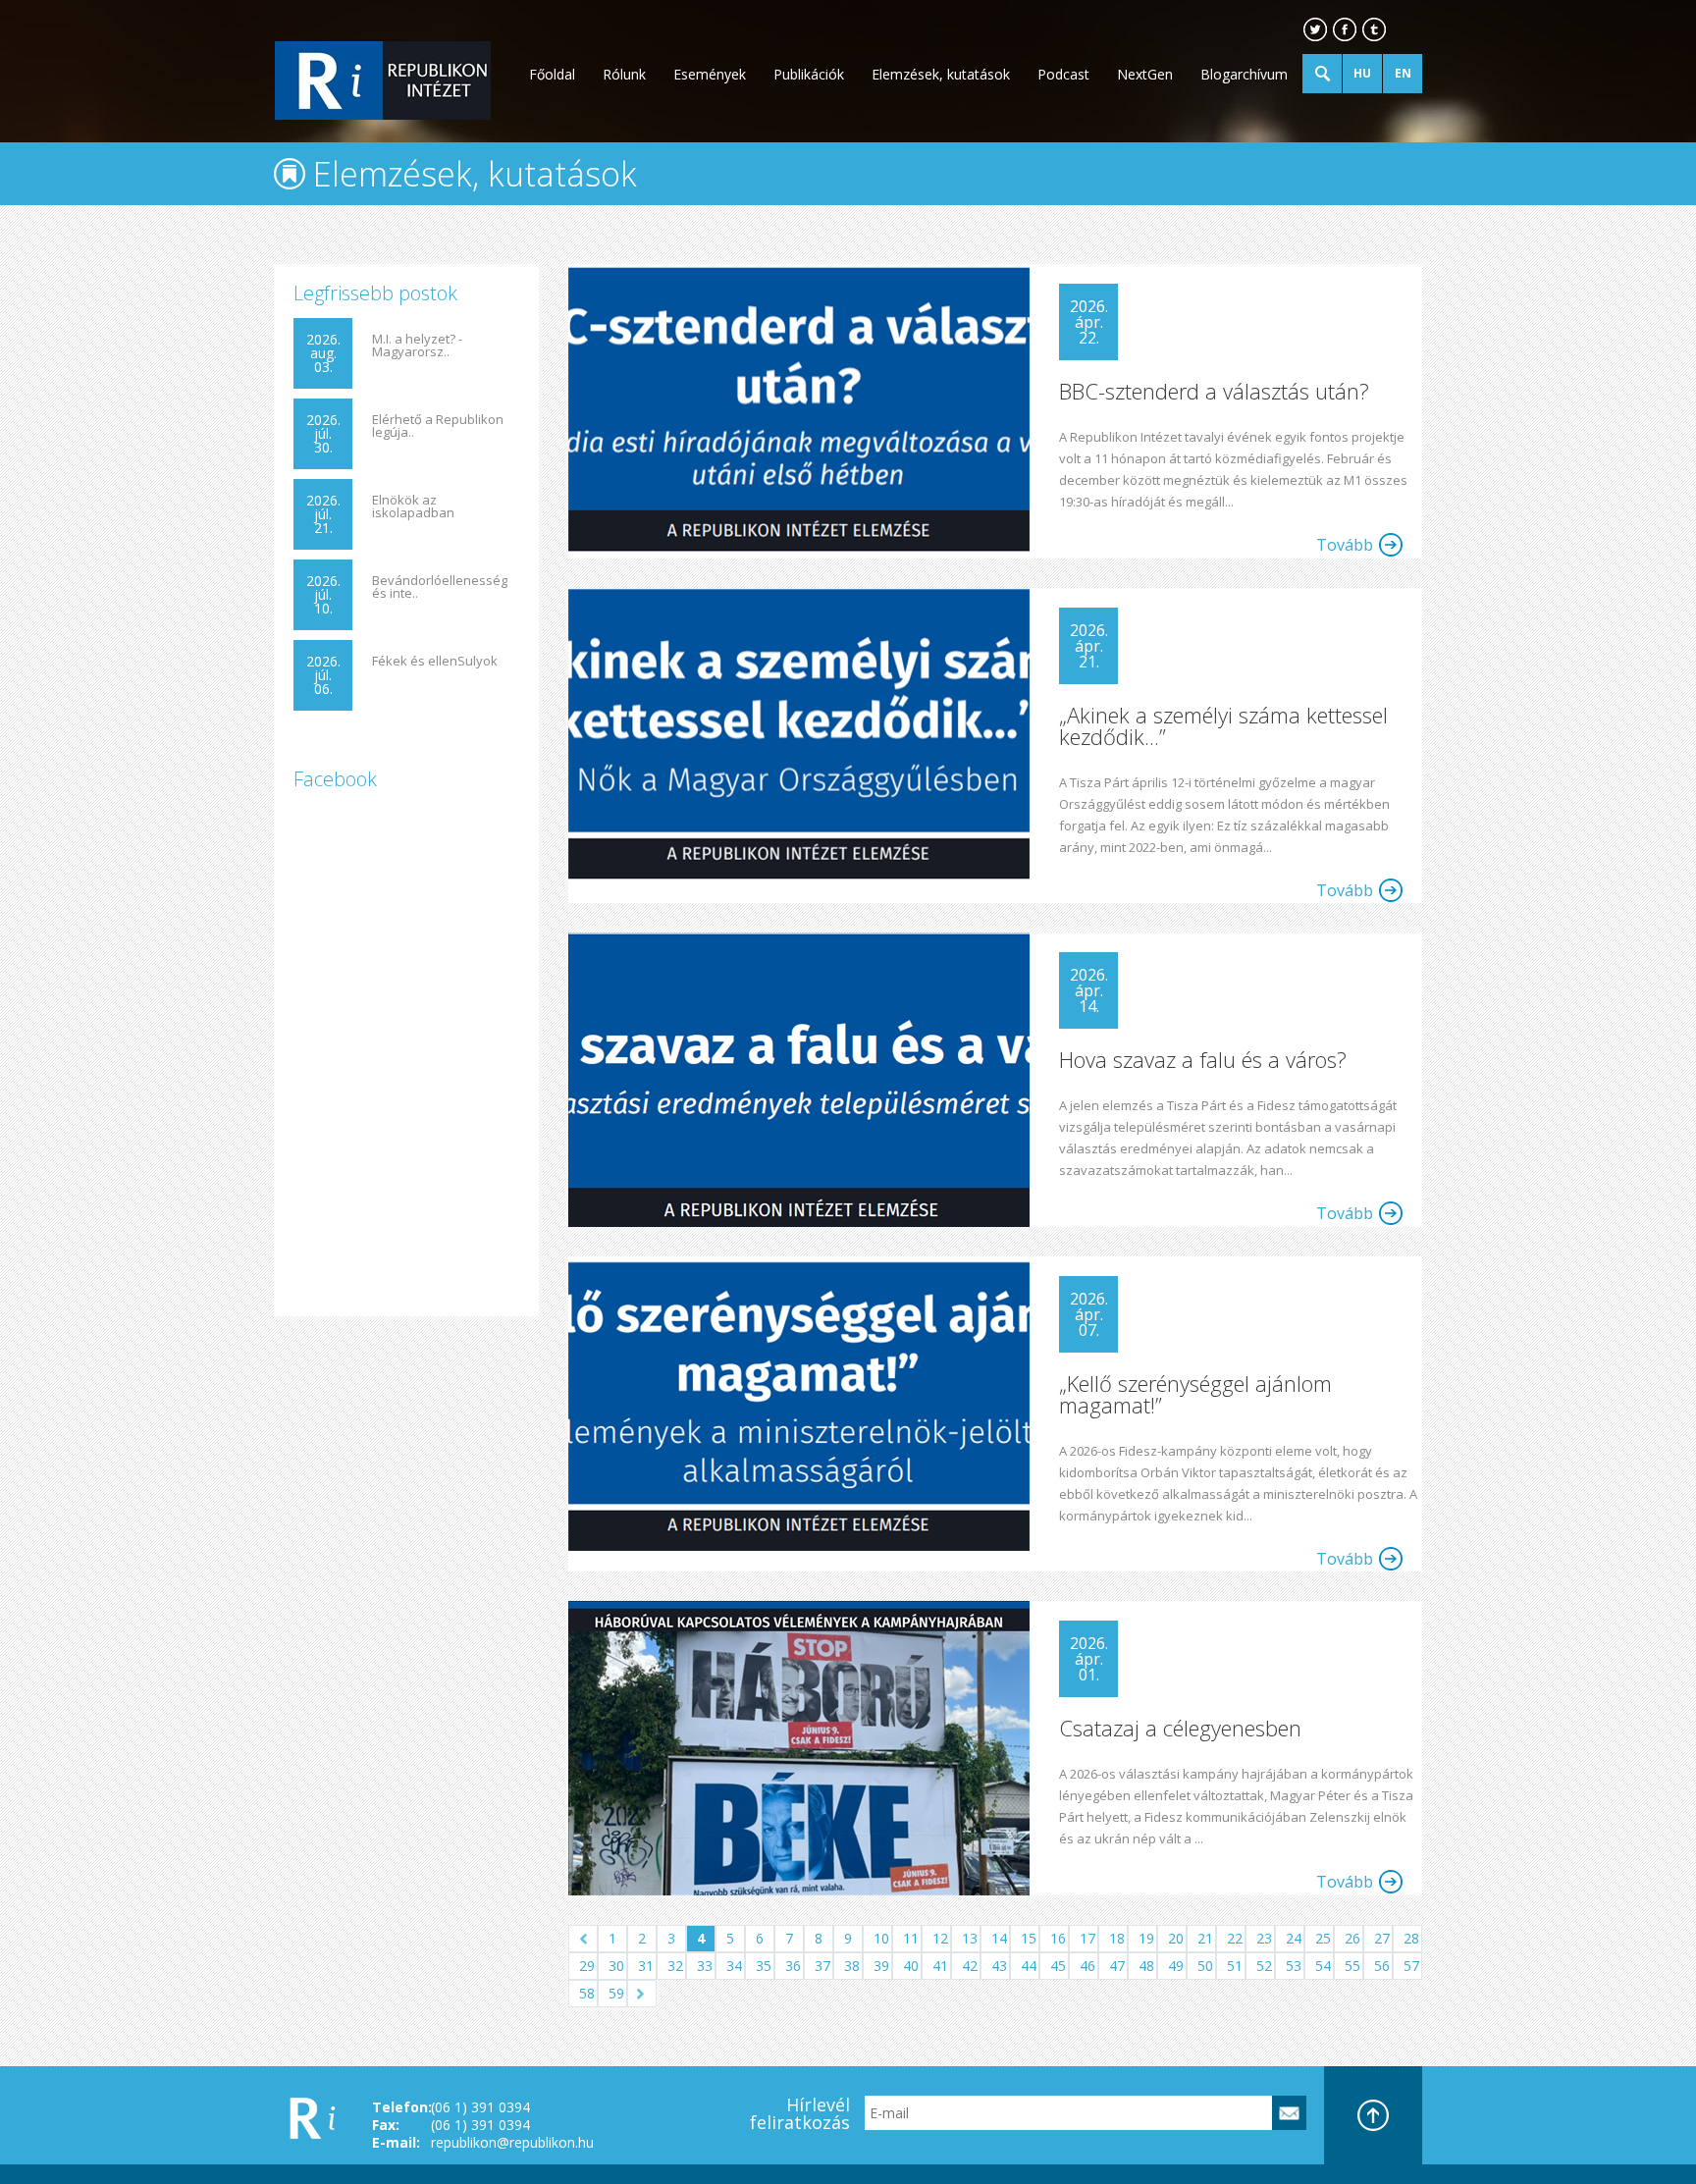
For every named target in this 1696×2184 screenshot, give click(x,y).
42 (970, 1966)
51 (1235, 1966)
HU (1362, 73)
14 (999, 1938)
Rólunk (624, 74)
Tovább (1345, 545)
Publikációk (809, 74)
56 (1382, 1966)
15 (1029, 1938)
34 (734, 1966)
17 (1087, 1938)
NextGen (1145, 74)
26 (1352, 1938)
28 (1411, 1938)
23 (1264, 1938)
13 (970, 1938)
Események (710, 74)
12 (940, 1938)
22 (1235, 1938)
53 (1294, 1966)
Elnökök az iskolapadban (413, 506)
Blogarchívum (1244, 74)
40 (911, 1966)
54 (1323, 1966)
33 (705, 1966)
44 (1029, 1966)
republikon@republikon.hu (512, 2142)
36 (793, 1966)
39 (881, 1966)
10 (881, 1938)
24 (1294, 1938)
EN (1403, 73)
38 (852, 1966)
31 (646, 1966)
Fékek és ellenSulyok (435, 661)
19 (1146, 1938)
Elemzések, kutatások (941, 74)
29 (587, 1966)
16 (1058, 1938)
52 (1264, 1966)
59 (616, 1993)
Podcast (1063, 74)
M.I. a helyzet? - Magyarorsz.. (417, 346)
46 (1087, 1966)
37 (822, 1966)
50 (1205, 1966)
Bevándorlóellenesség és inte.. (440, 587)
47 (1117, 1966)
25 (1323, 1938)
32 (675, 1966)
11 (911, 1938)
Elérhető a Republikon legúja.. (438, 426)
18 (1117, 1938)
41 (940, 1966)
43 (999, 1966)
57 (1411, 1966)
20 (1176, 1938)
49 (1176, 1966)
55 (1352, 1966)
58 (587, 1993)
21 (1205, 1938)
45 (1058, 1966)
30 (616, 1966)
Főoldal (552, 74)
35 (764, 1966)
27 (1382, 1938)
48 (1146, 1966)
